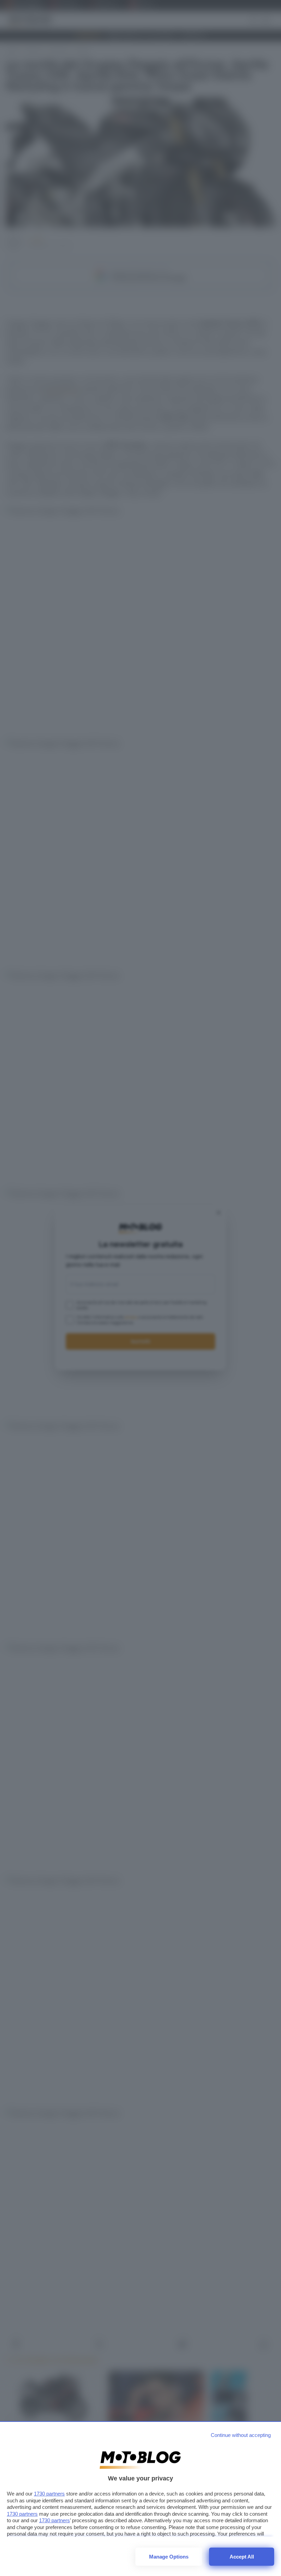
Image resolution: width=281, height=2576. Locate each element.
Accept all (242, 2557)
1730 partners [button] (49, 2494)
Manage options (169, 2557)
